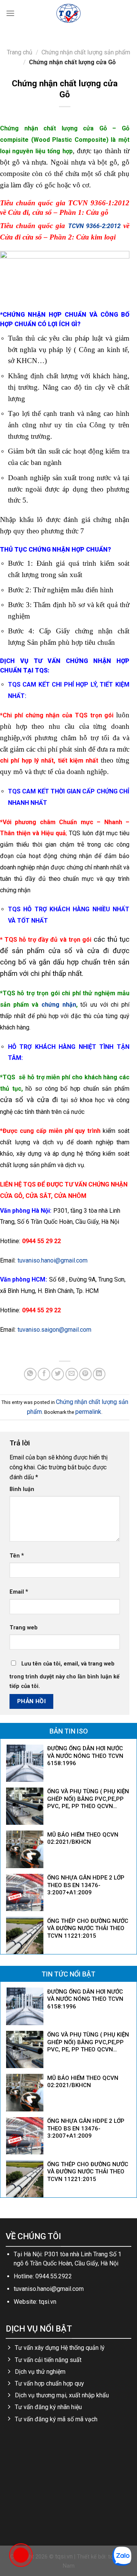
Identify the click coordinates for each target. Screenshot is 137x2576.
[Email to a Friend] (72, 1374)
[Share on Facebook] (44, 1374)
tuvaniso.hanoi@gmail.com (53, 1260)
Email (19, 1592)
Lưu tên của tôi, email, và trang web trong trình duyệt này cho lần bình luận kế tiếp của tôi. (65, 1675)
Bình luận (22, 1489)
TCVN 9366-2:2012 (94, 226)
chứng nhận (59, 1005)
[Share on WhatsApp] (30, 1374)
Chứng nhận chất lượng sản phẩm (86, 52)
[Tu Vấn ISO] (68, 13)
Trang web (24, 1628)
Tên (17, 1555)
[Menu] (10, 13)
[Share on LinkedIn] (99, 1374)
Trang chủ (20, 52)
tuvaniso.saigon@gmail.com (54, 1330)
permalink (88, 1412)
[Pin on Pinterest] (85, 1374)
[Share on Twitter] (58, 1374)
